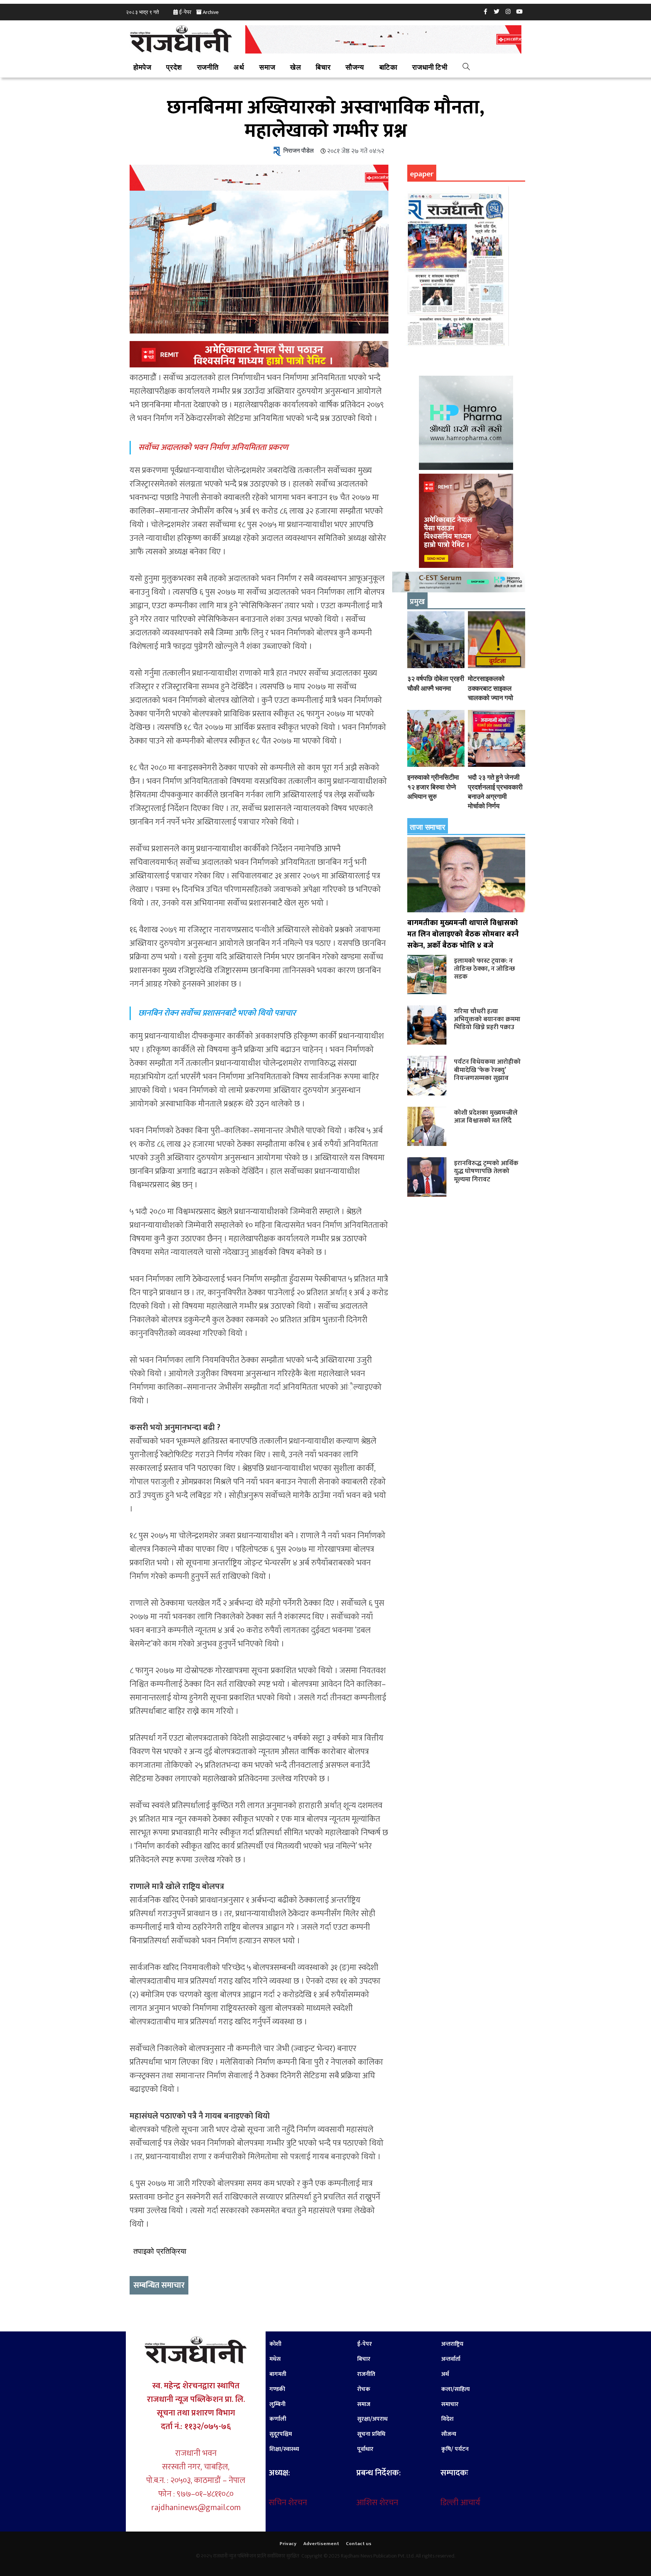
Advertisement (321, 2544)
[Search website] (466, 68)
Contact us (359, 2544)
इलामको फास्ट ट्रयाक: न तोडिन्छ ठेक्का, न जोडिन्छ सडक (484, 969)
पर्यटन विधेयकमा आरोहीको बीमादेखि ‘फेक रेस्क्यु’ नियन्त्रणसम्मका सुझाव (487, 1070)
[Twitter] (497, 11)
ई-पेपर (185, 12)
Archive (211, 12)
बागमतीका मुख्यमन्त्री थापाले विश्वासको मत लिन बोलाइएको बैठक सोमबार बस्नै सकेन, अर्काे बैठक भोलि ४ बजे (463, 934)
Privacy (288, 2544)
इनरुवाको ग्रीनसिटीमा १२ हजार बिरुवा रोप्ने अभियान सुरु (433, 787)
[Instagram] (508, 11)
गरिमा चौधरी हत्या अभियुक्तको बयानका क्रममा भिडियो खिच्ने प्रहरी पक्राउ (487, 1019)
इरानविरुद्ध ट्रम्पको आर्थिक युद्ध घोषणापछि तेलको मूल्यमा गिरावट (486, 1171)
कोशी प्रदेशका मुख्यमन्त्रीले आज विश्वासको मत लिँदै (486, 1117)
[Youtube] (520, 11)
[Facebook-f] (486, 11)
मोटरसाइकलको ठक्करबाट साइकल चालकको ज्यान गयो (491, 688)
